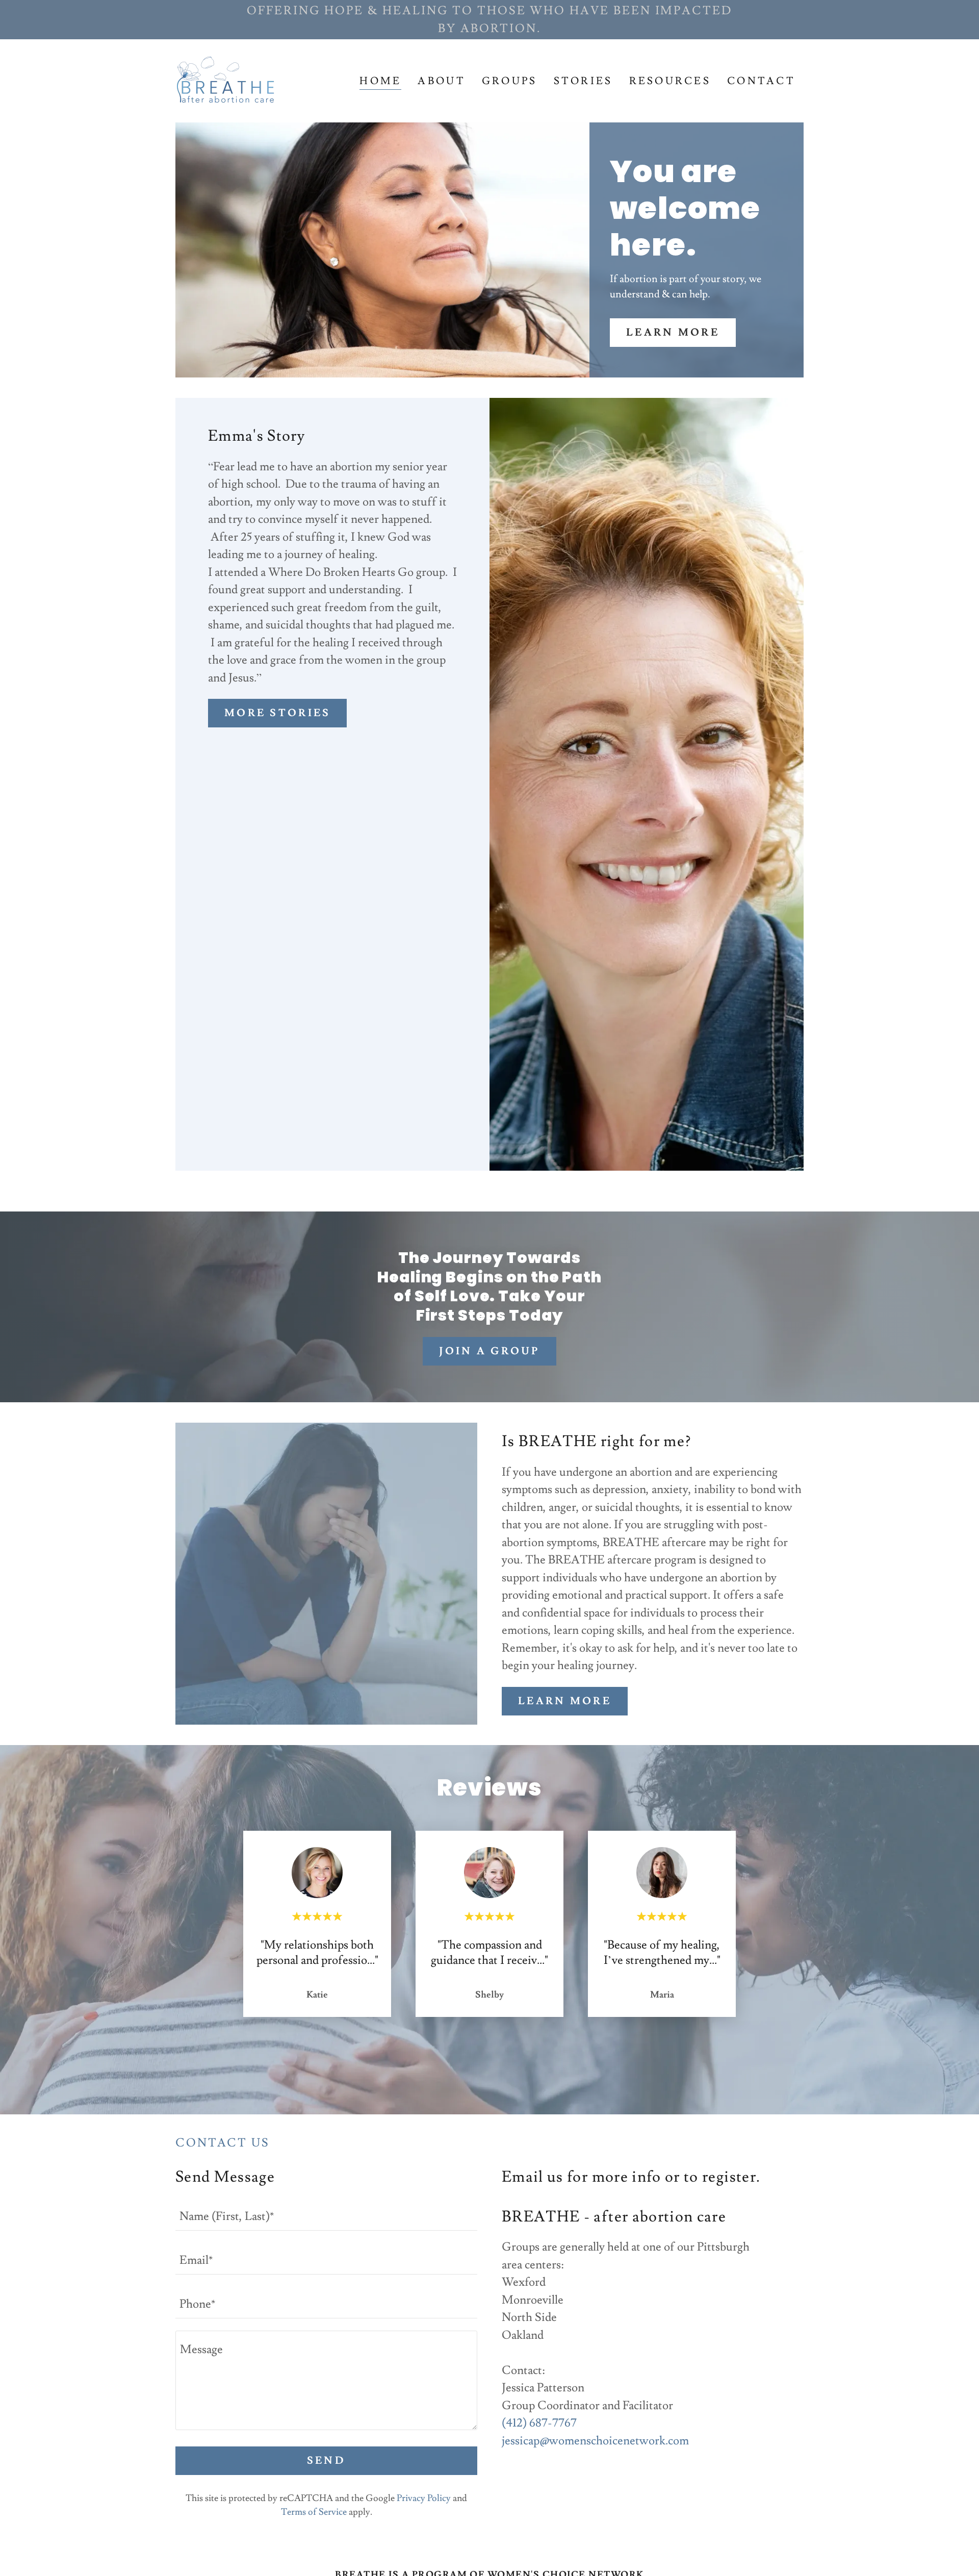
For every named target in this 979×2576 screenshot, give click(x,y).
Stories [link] (583, 81)
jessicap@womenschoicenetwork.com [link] (595, 2441)
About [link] (441, 81)
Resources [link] (670, 81)
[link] (227, 78)
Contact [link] (761, 81)
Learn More (673, 333)
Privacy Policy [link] (424, 2498)
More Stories (277, 713)
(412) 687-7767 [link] (539, 2423)
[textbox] (326, 2215)
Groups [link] (510, 81)
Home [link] (380, 81)
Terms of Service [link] (314, 2512)
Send (326, 2461)
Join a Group (489, 1351)
